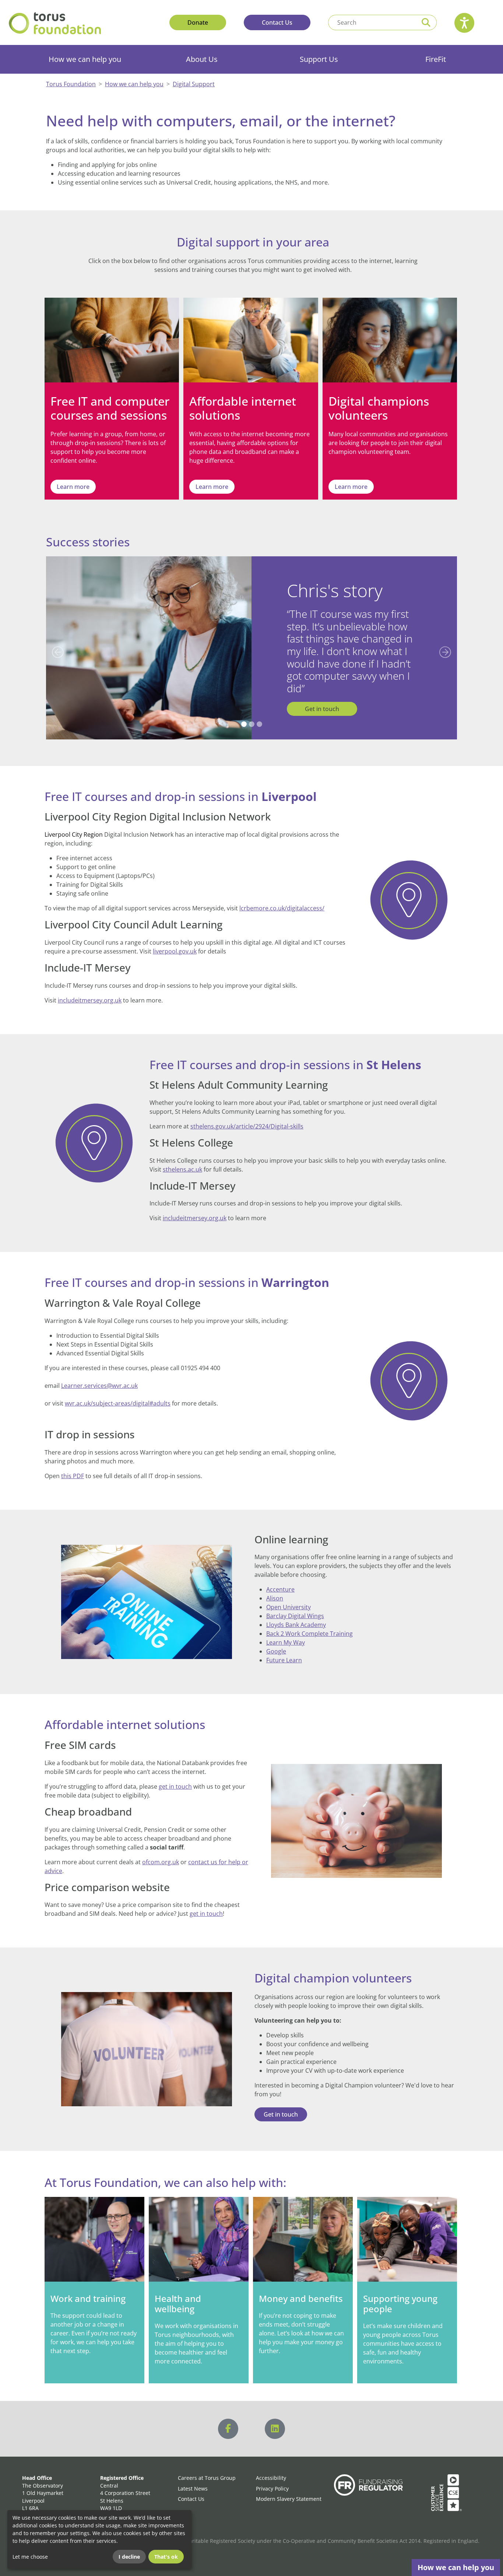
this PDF (73, 1463)
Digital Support (194, 84)
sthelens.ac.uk (182, 1157)
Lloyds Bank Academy (296, 1613)
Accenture (280, 1577)
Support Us (319, 59)
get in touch (175, 1774)
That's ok (166, 2557)
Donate (198, 22)
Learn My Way (286, 1630)
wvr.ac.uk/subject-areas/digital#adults (118, 1391)
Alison (275, 1586)
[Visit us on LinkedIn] (275, 2417)
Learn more (73, 487)
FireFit (436, 59)
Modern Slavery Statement (289, 2487)
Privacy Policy (272, 2476)
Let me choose (30, 2557)
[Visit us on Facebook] (228, 2417)
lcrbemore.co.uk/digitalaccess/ (282, 896)
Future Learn (284, 1648)
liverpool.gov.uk (175, 939)
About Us (202, 59)
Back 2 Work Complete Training (309, 1621)
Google (276, 1639)
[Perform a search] (426, 22)
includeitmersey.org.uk (90, 988)
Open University (289, 1595)
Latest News (193, 2476)
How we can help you (85, 59)
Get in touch (322, 696)
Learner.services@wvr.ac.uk (99, 1373)
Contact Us (277, 22)
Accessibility (271, 2466)
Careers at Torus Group (207, 2466)
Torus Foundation (71, 84)
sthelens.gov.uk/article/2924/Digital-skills (247, 1114)
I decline (129, 2557)
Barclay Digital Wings (295, 1604)
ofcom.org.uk (161, 1849)
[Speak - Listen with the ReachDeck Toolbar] (464, 23)
